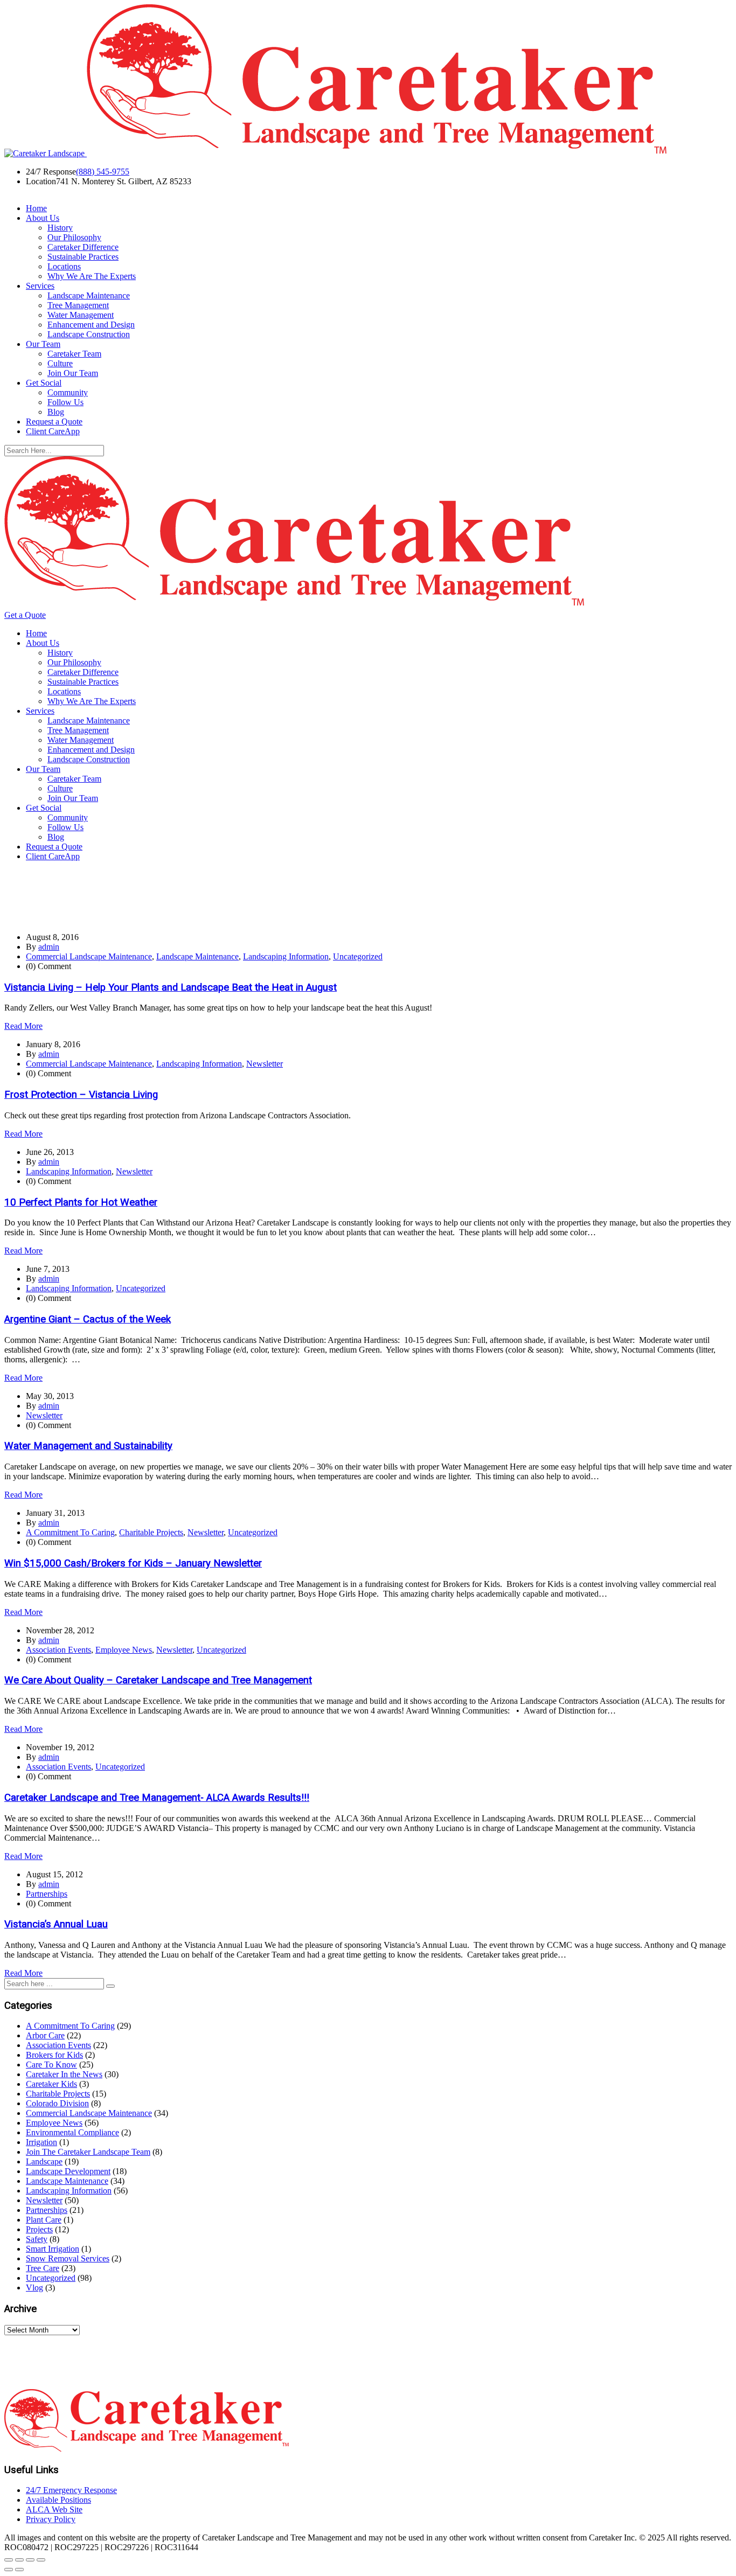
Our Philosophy (74, 237)
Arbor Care (45, 2035)
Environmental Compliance (72, 2132)
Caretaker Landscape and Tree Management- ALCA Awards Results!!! (157, 1798)
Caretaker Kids (51, 2084)
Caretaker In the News (64, 2074)
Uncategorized (358, 956)
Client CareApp (53, 431)
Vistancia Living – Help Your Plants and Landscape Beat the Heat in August (171, 987)
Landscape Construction (89, 334)
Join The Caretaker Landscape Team (88, 2152)
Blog (56, 412)
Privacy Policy (51, 2519)
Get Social (44, 383)
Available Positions (58, 2500)
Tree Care (43, 2268)
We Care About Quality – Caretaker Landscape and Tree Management (158, 1680)
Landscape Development (68, 2171)
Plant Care (44, 2220)
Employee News (124, 1650)
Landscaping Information (286, 956)
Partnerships (47, 1894)
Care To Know (51, 2065)
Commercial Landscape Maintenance (89, 956)
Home (36, 208)
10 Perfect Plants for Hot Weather (81, 1202)
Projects (39, 2229)
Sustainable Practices (83, 257)
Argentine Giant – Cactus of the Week (88, 1319)
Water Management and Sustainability (88, 1446)
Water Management (81, 315)
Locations (64, 266)
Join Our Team (73, 373)
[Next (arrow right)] (19, 2570)
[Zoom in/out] (9, 2560)
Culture (60, 363)
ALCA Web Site (54, 2509)
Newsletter (265, 1064)
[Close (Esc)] (41, 2560)
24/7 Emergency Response (71, 2490)
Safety (37, 2239)
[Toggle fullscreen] (19, 2560)
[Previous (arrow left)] (9, 2570)
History (60, 228)
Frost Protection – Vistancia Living (81, 1095)
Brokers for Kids (54, 2055)
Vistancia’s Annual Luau (56, 1924)
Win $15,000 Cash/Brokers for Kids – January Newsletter (133, 1563)
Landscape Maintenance (89, 295)
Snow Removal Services (68, 2258)
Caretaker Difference (83, 247)
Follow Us (65, 402)
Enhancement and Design (91, 325)
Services (40, 286)
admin (49, 947)
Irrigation (41, 2142)
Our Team (43, 344)
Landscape (44, 2161)
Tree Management (78, 305)
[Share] (30, 2560)
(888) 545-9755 (103, 172)
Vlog (34, 2288)
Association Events (58, 1650)
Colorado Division (57, 2103)
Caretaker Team (74, 354)
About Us (43, 218)
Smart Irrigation (53, 2249)
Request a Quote (54, 422)
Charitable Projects (151, 1532)
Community (68, 392)
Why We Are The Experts (92, 276)
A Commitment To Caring (70, 1532)
